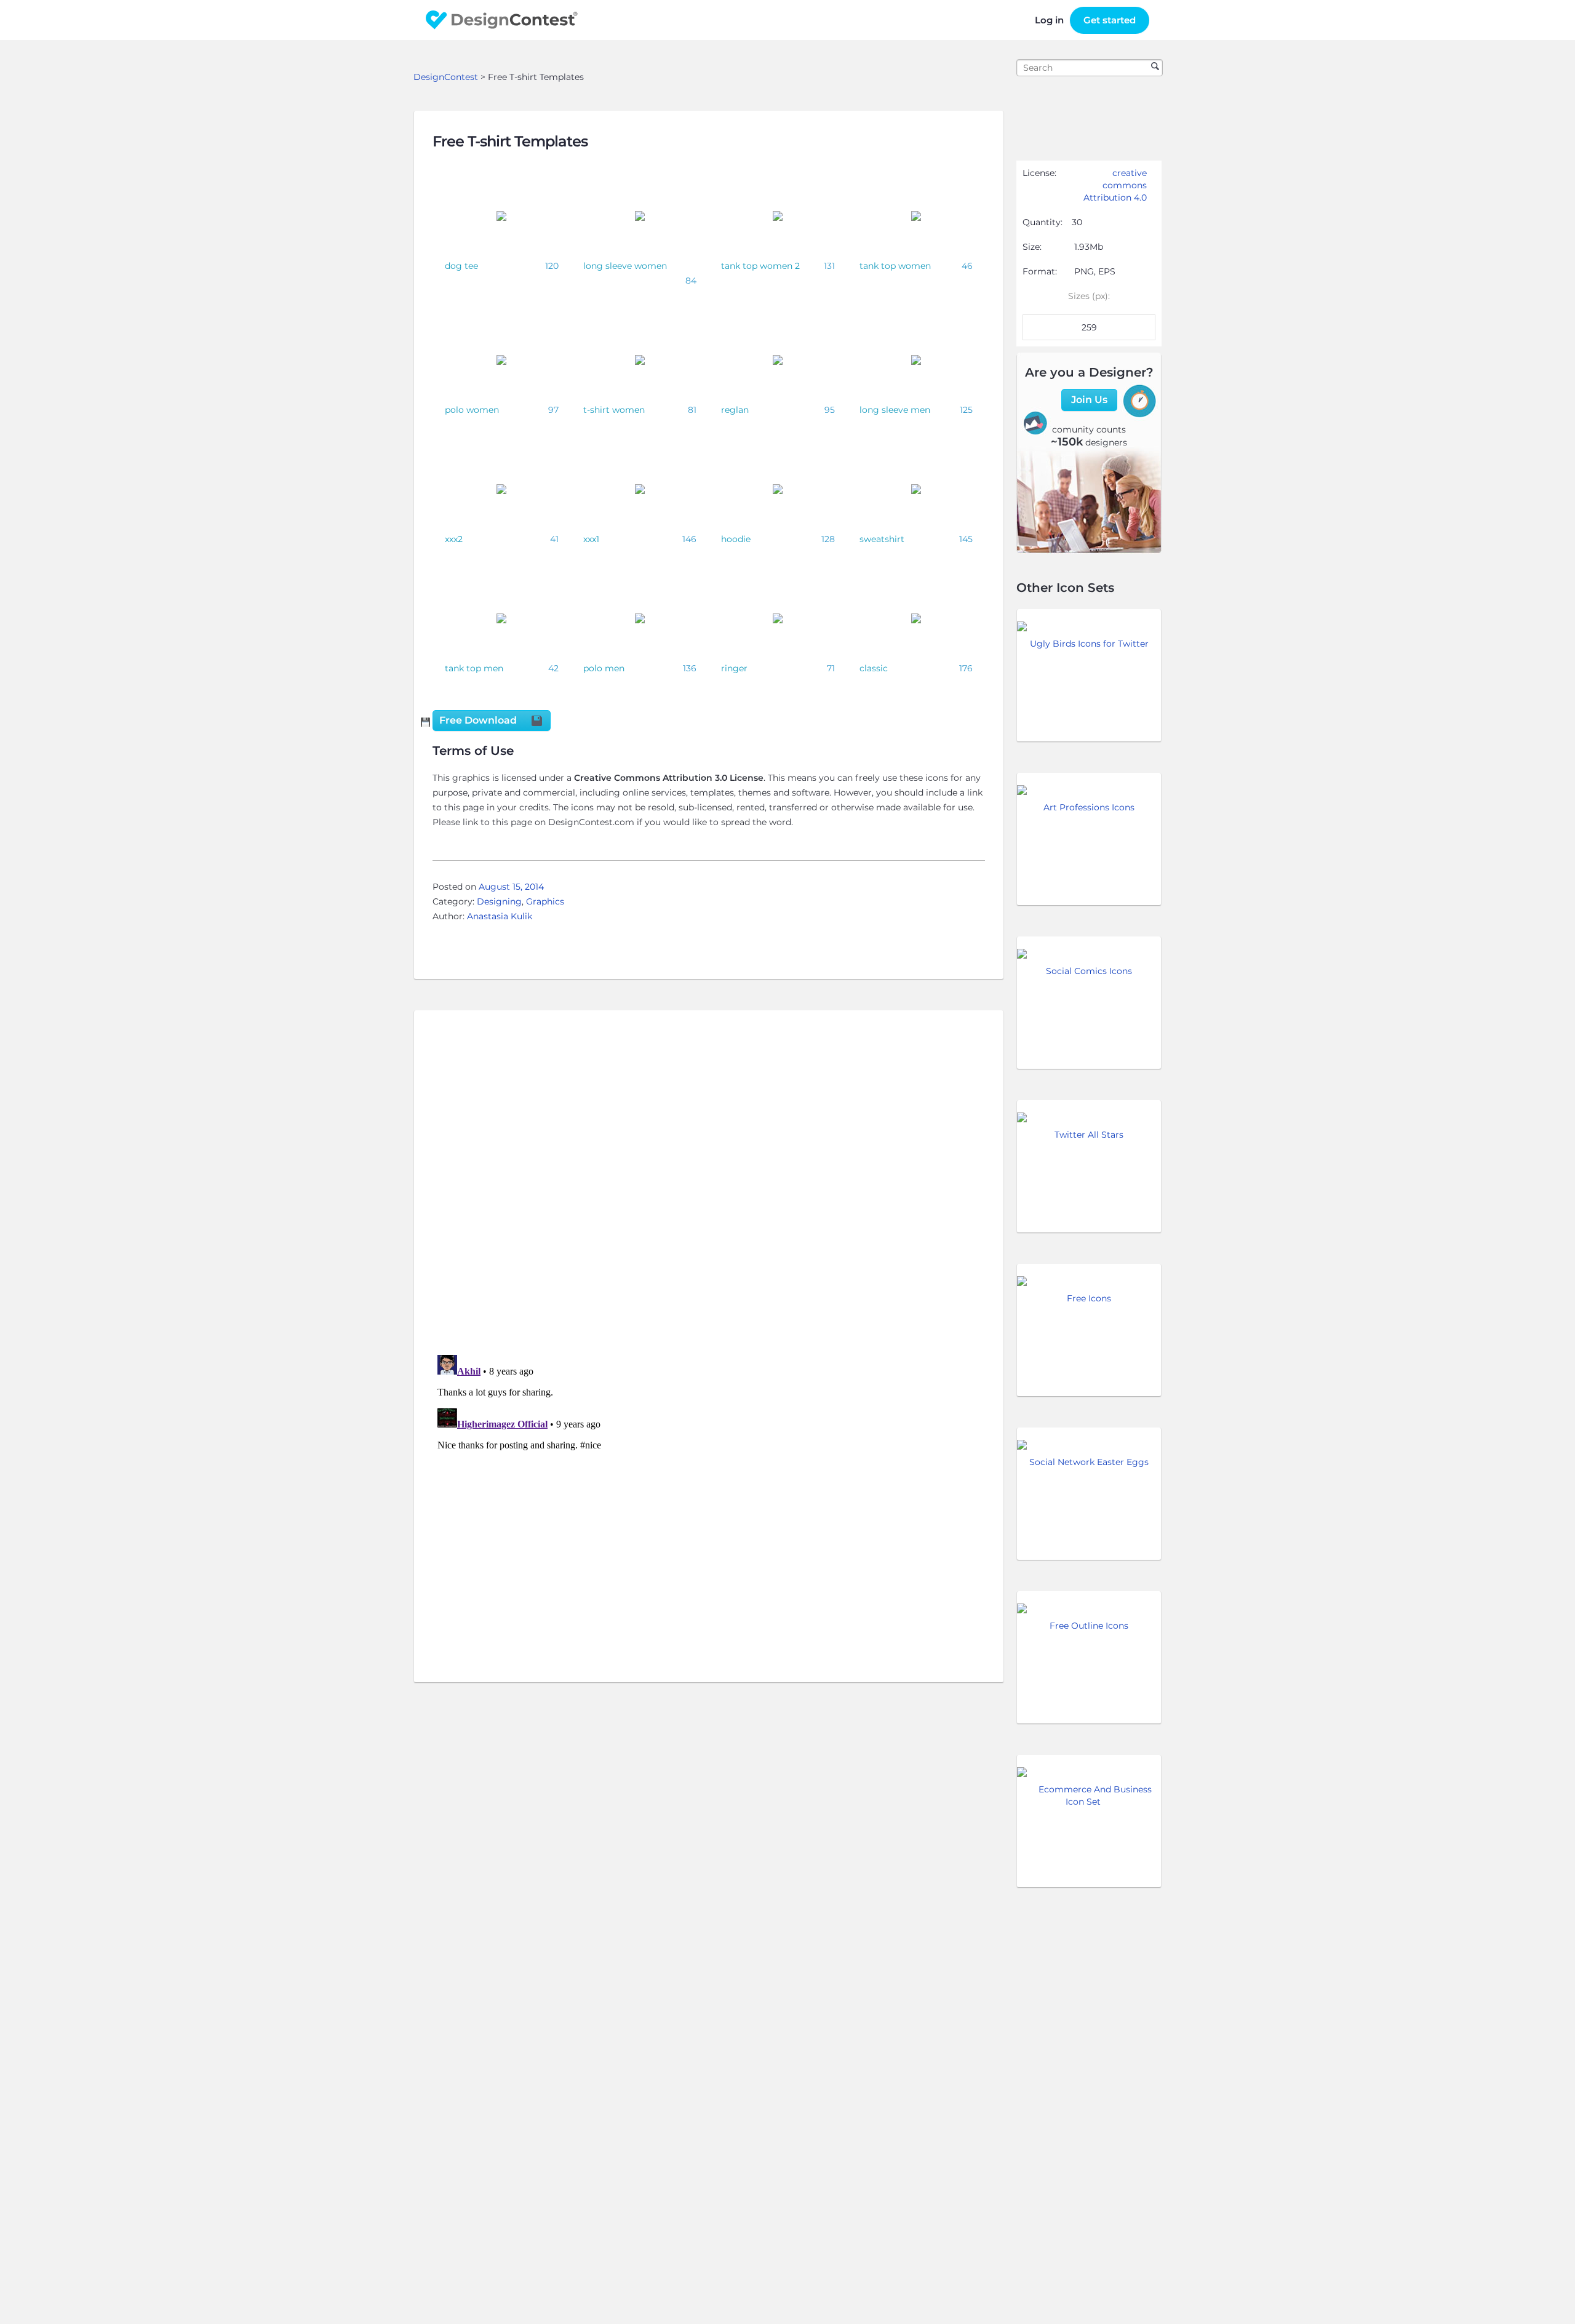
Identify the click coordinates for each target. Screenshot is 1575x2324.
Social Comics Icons (1089, 971)
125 (966, 410)
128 (828, 539)
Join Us (1089, 400)
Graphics (545, 901)
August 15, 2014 (511, 887)
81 (692, 410)
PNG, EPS (1095, 271)
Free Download (479, 720)
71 (831, 668)
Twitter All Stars (1089, 1135)
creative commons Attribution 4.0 (1115, 185)
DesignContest (502, 20)
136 (690, 668)
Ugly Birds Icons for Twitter (1089, 644)
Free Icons (1089, 1298)
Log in (1049, 20)
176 (966, 668)
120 (552, 266)
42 (553, 668)
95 (830, 410)
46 (967, 266)
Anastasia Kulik (500, 916)
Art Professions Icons (1089, 807)
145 (966, 539)
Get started (1110, 20)
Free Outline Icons (1089, 1626)
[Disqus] (709, 1186)
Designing (499, 901)
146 (689, 539)
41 (554, 539)
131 (829, 266)
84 (691, 281)
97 (553, 410)
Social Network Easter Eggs (1089, 1462)
